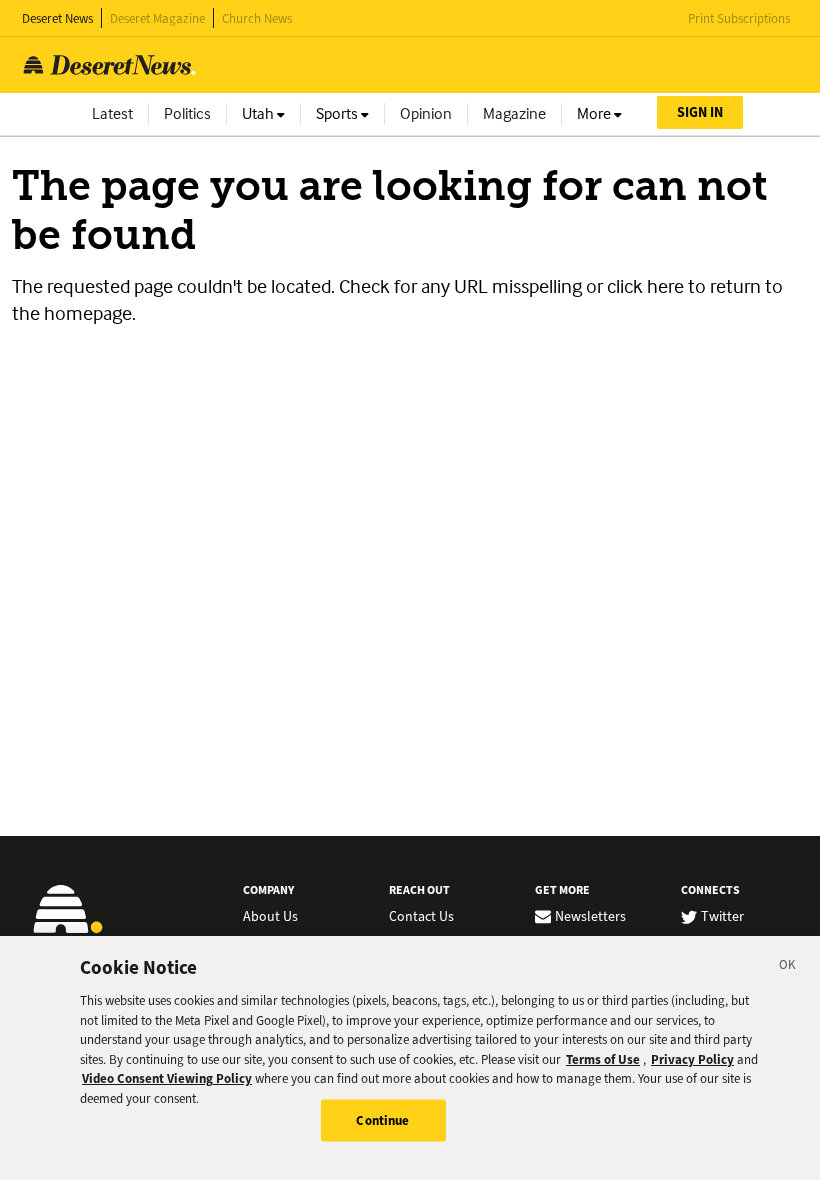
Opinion (426, 113)
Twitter (722, 917)
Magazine (514, 113)
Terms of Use (603, 1059)
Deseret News (57, 18)
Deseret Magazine (157, 18)
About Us (270, 917)
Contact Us (421, 917)
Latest (112, 113)
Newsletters (590, 917)
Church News (257, 18)
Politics (187, 113)
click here (645, 286)
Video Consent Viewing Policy (167, 1078)
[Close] (788, 968)
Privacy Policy (692, 1059)
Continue (382, 1120)
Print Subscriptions (739, 18)
